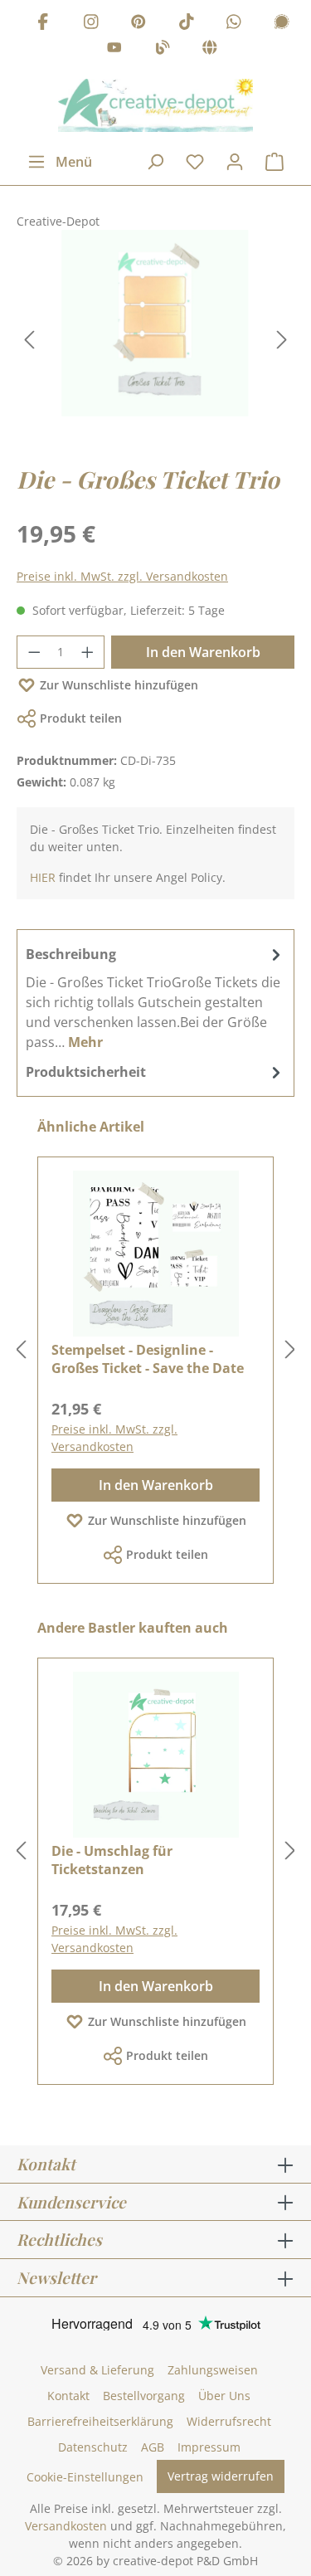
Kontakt (68, 2396)
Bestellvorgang (144, 2396)
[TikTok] (187, 24)
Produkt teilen (81, 718)
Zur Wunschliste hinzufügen (119, 685)
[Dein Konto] (235, 162)
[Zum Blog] (163, 50)
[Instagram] (91, 24)
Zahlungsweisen (213, 2370)
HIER (43, 877)
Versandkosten (66, 2526)
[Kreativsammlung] (210, 50)
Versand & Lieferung (97, 2370)
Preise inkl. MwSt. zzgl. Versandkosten (122, 576)
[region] (155, 340)
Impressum (209, 2447)
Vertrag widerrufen (221, 2476)
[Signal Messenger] (282, 24)
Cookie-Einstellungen (85, 2477)
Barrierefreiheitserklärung (100, 2421)
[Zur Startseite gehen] (155, 105)
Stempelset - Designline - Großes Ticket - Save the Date (148, 1359)
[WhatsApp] (234, 24)
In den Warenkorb (203, 652)
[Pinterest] (138, 24)
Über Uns (224, 2396)
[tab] (155, 997)
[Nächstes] (282, 340)
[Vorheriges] (29, 340)
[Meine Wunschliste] (195, 162)
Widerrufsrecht (229, 2421)
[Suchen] (155, 162)
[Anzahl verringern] (34, 652)
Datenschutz (93, 2447)
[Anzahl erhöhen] (88, 652)
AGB (153, 2447)
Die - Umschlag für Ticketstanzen (112, 1860)
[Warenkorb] (275, 162)
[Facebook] (43, 24)
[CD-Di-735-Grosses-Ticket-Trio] (155, 323)
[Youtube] (114, 50)
